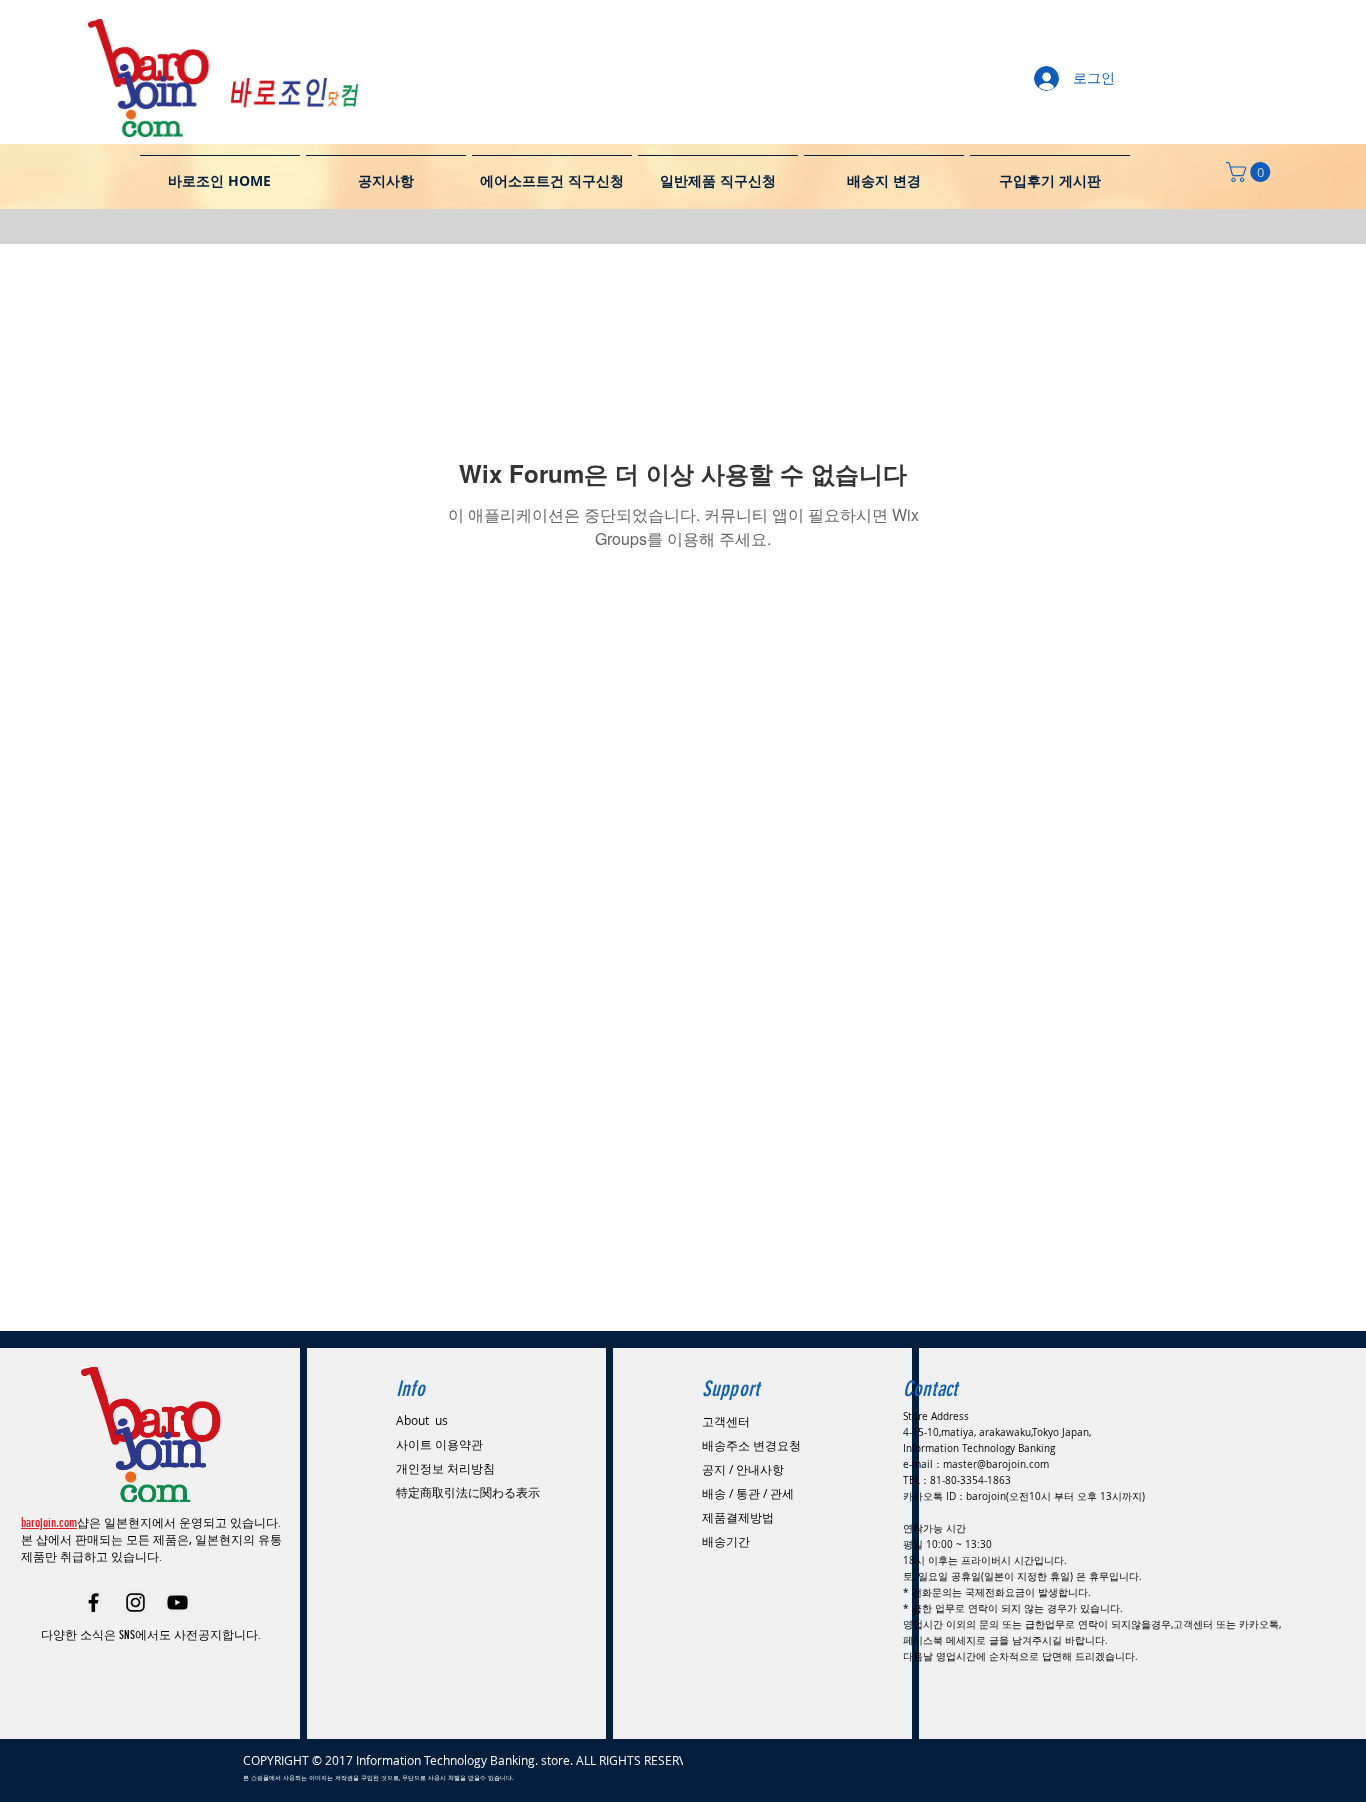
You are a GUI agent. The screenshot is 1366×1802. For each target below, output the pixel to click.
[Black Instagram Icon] (135, 1602)
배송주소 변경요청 (751, 1445)
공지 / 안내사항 (743, 1469)
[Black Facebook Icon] (93, 1602)
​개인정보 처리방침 (445, 1468)
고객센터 (726, 1421)
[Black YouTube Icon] (177, 1602)
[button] (1250, 172)
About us (422, 1420)
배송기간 (726, 1541)
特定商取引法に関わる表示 (468, 1492)
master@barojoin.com (996, 1464)
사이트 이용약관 (439, 1444)
